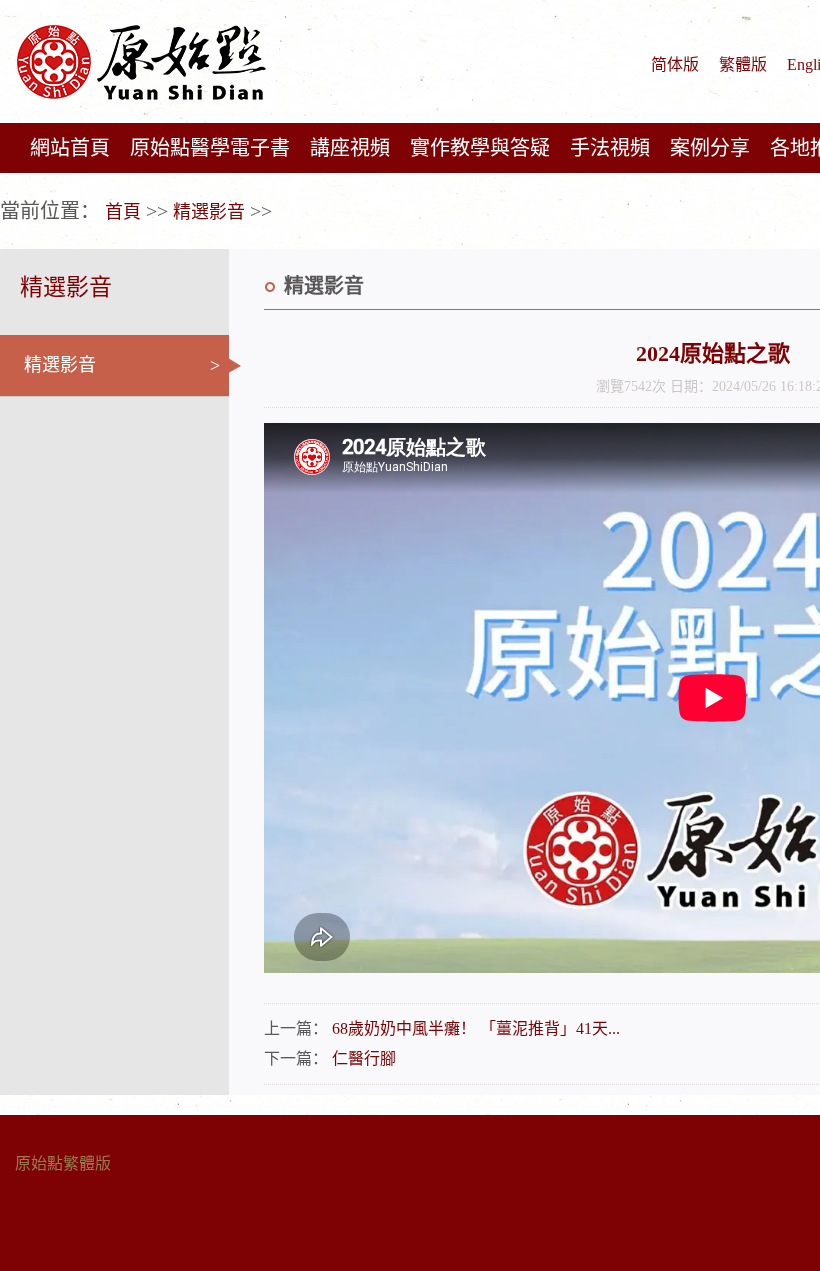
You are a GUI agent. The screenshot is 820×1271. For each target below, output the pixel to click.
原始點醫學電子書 (210, 148)
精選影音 (209, 212)
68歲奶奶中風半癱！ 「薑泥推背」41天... (476, 1028)
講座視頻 (350, 148)
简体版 (675, 64)
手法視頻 (610, 148)
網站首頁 (70, 148)
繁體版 (743, 64)
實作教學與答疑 (480, 148)
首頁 (123, 212)
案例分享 (710, 148)
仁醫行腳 (364, 1058)
